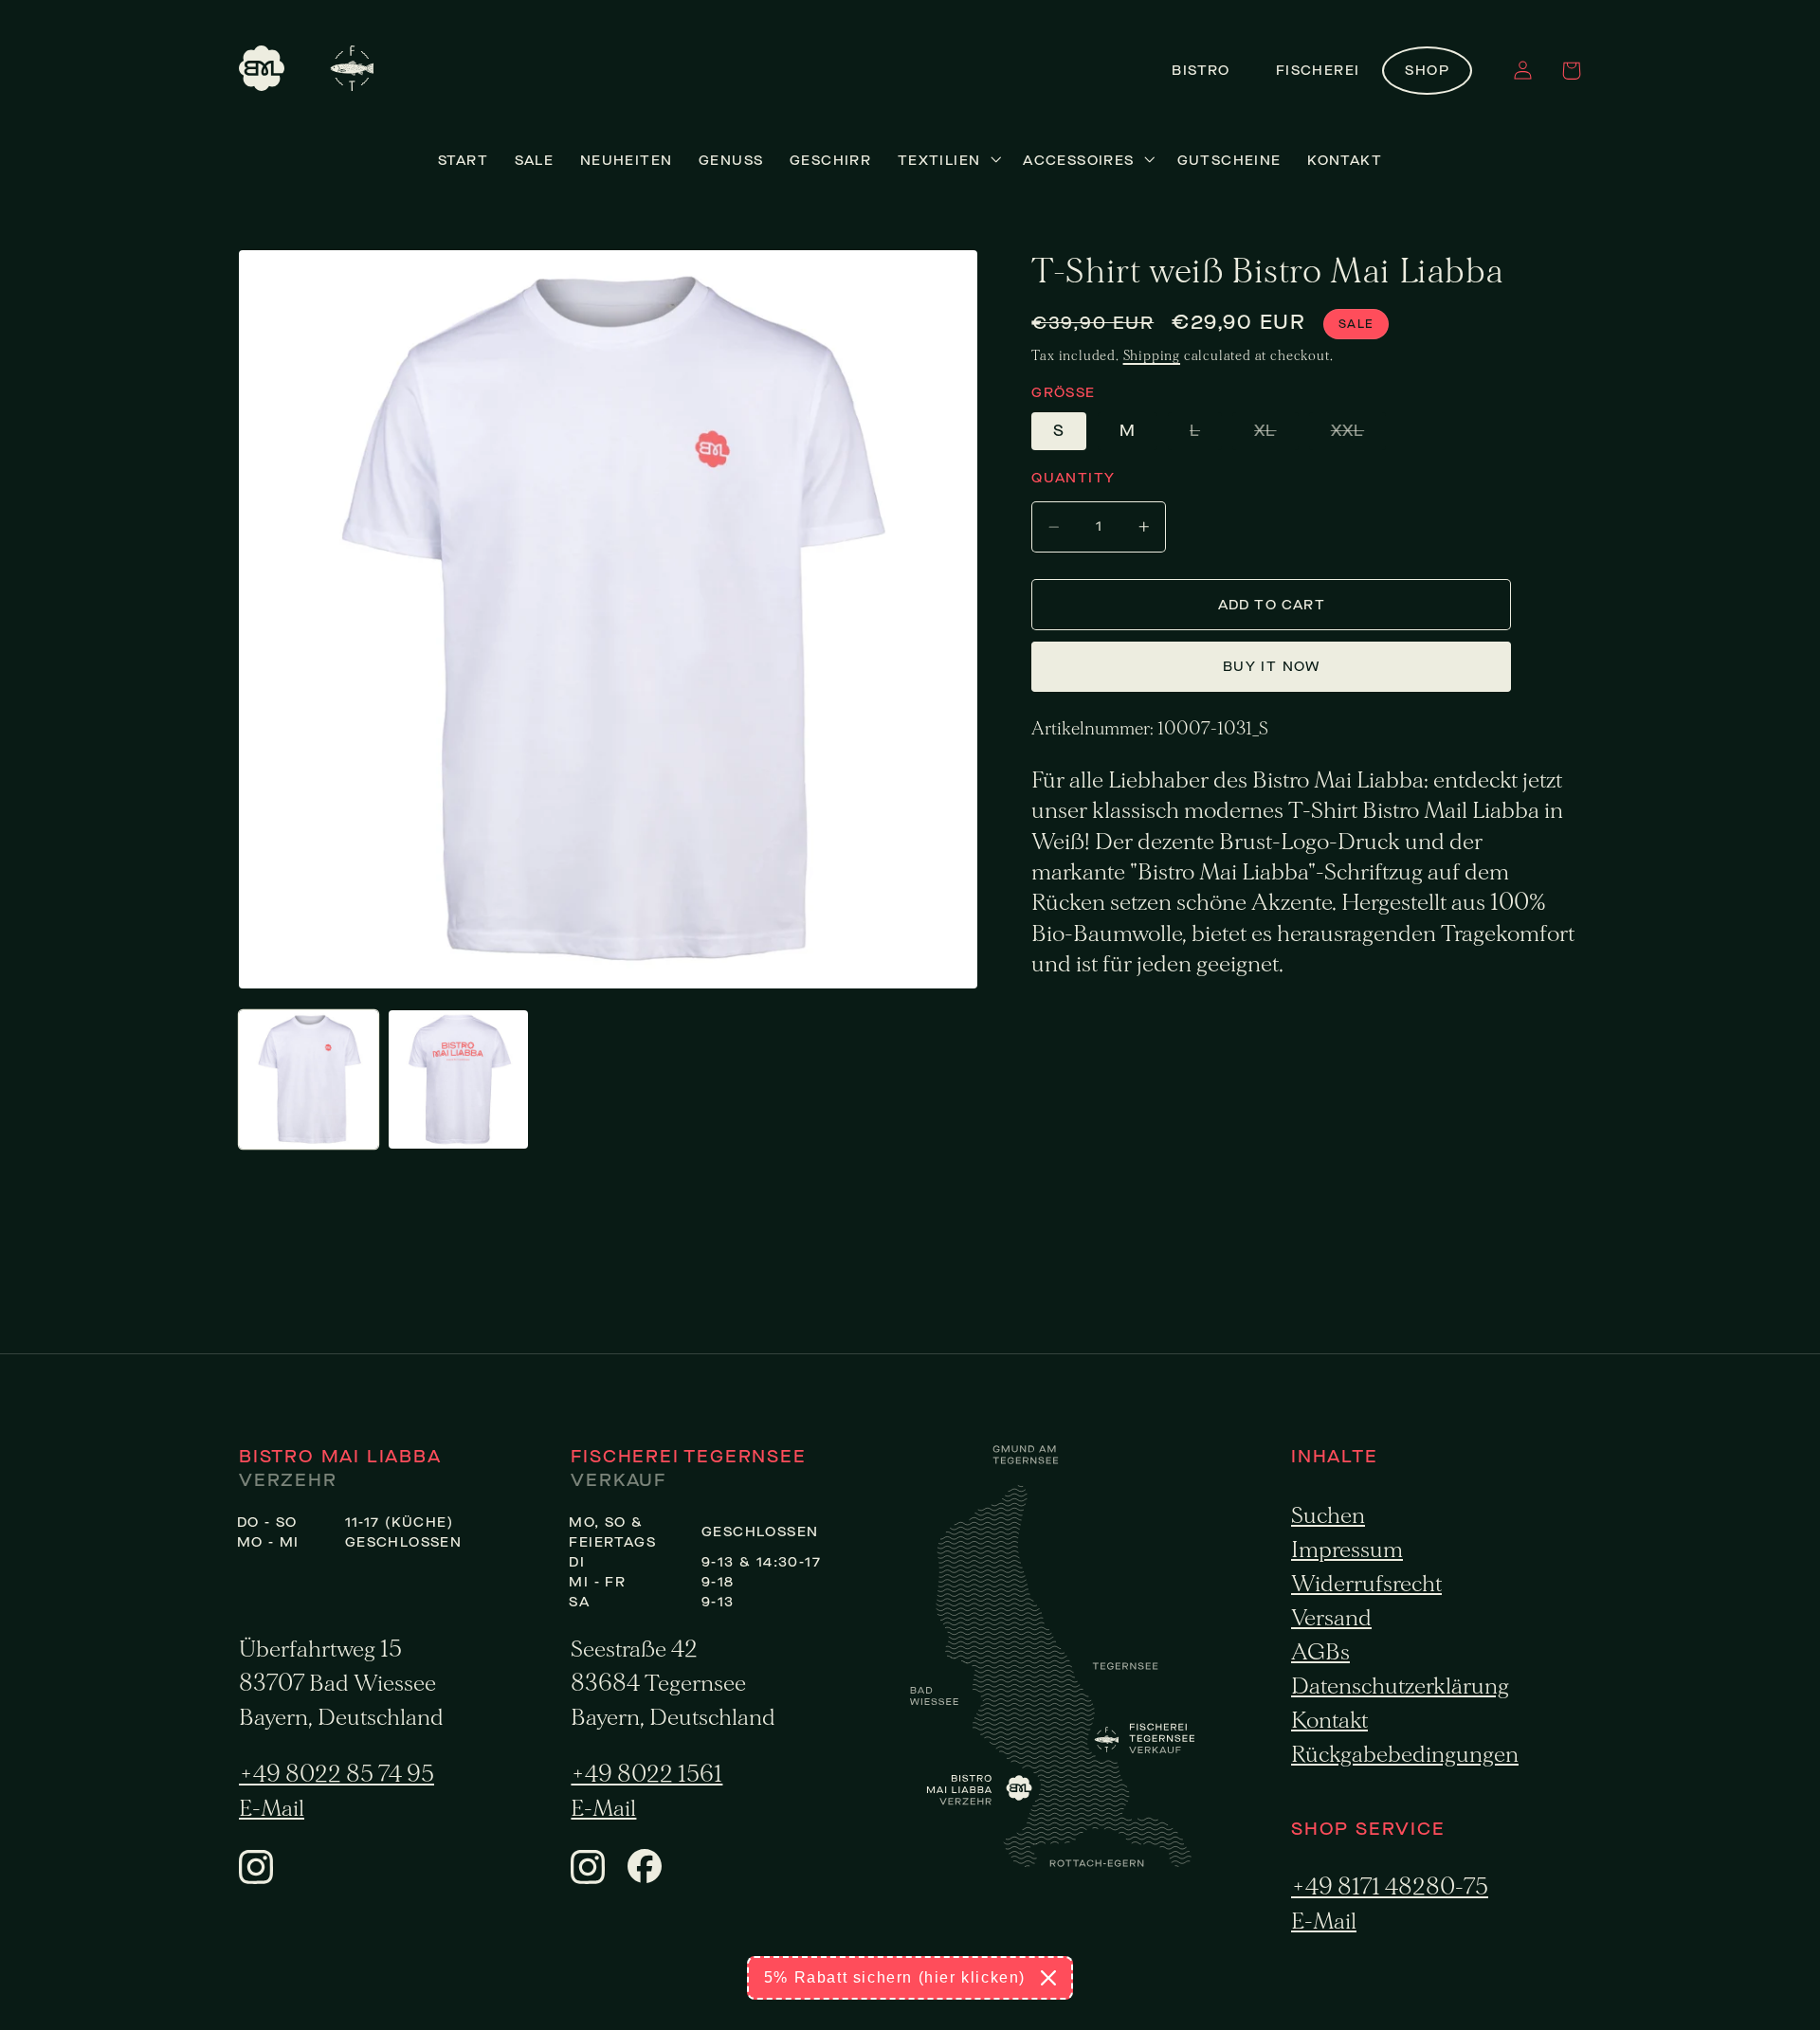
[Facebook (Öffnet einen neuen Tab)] (645, 1877)
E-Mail (272, 1809)
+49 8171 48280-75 (1390, 1887)
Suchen (1328, 1516)
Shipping (1152, 356)
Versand (1331, 1618)
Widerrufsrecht (1366, 1584)
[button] (1571, 71)
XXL (1358, 435)
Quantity (1073, 478)
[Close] (1048, 1978)
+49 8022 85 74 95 (337, 1775)
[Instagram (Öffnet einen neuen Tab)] (256, 1878)
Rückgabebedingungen (1405, 1755)
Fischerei (1318, 71)
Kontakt (1329, 1721)
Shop (1427, 71)
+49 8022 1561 (646, 1775)
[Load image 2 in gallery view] (458, 1080)
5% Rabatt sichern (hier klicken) (895, 1977)
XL (1276, 435)
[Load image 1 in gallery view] (309, 1080)
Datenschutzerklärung (1400, 1686)
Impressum (1347, 1550)
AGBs (1320, 1652)
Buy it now (1272, 667)
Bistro (1201, 71)
